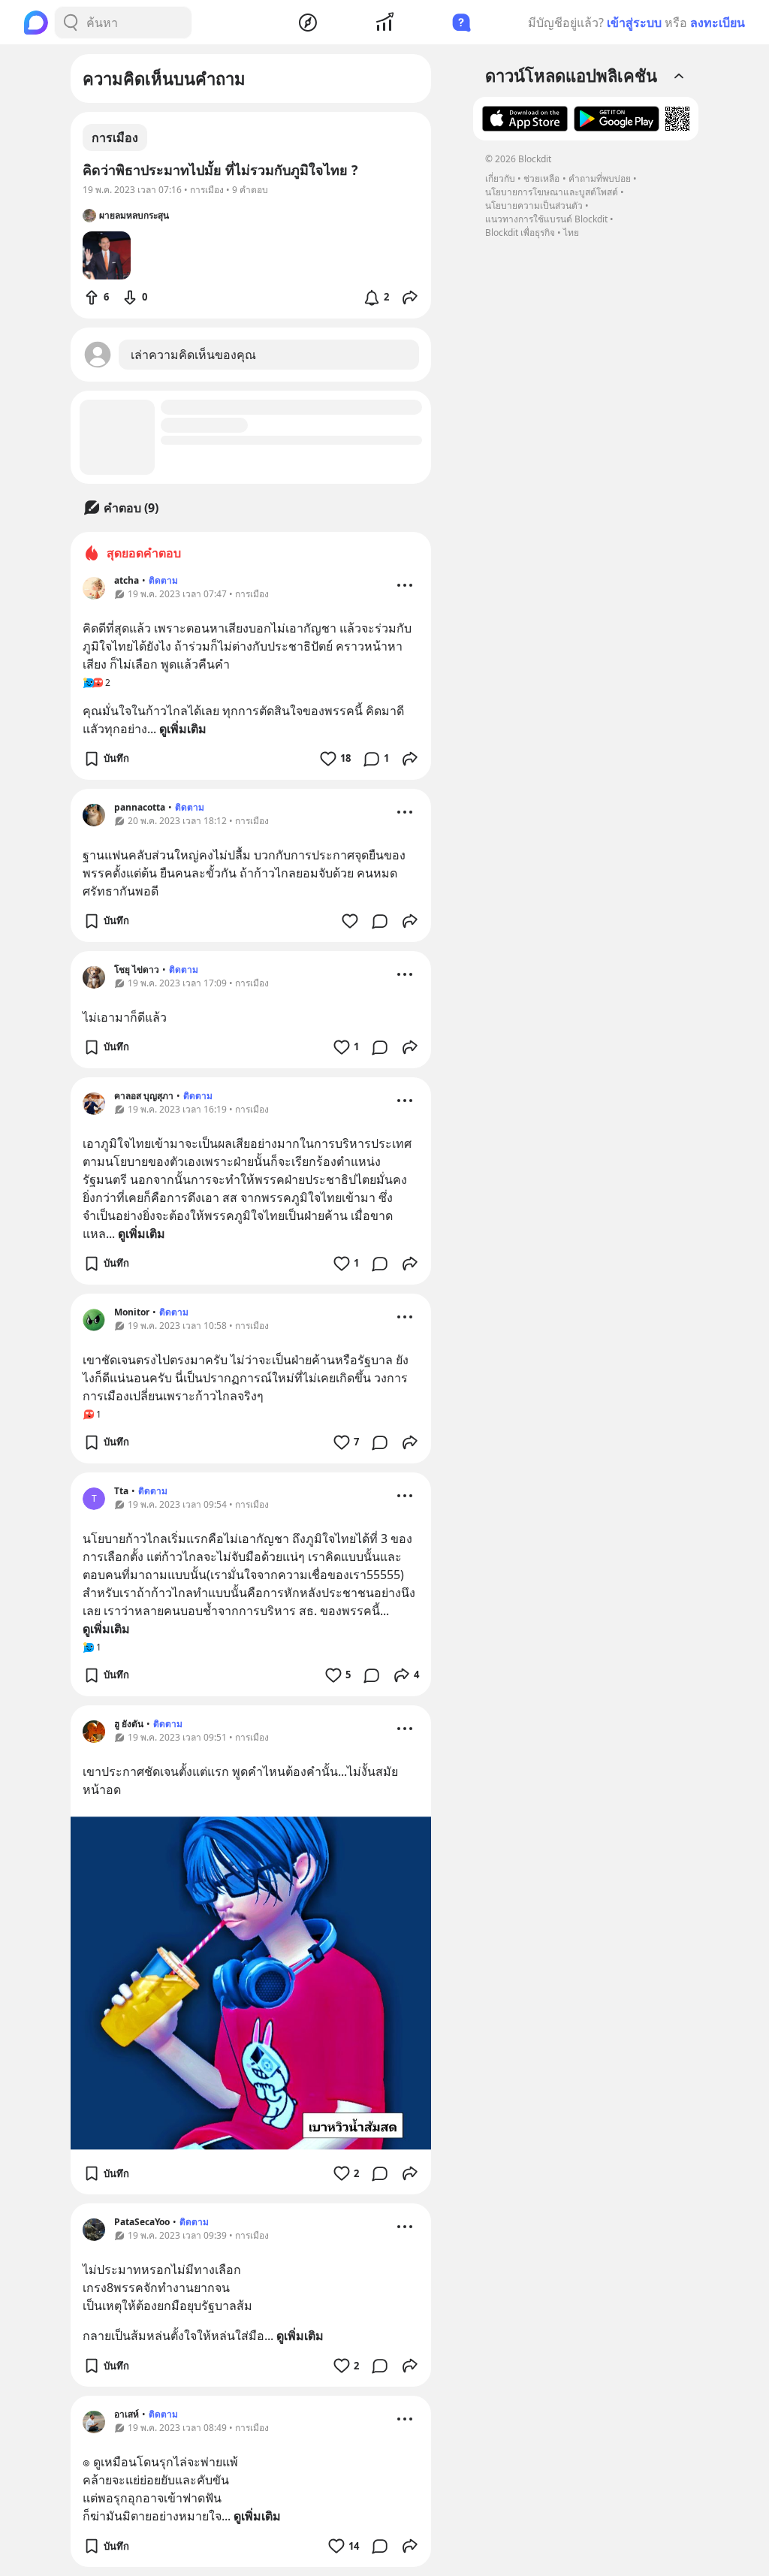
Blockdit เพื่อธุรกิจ (520, 233)
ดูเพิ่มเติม (183, 729)
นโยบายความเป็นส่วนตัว (534, 205)
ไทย (571, 233)
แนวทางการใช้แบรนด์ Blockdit (546, 219)
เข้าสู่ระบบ (634, 23)
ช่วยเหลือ (541, 178)
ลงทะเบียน (718, 23)
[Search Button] (71, 23)
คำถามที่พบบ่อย (600, 178)
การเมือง (115, 137)
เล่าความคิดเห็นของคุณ (193, 355)
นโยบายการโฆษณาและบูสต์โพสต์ (552, 192)
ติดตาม (163, 580)
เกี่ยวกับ (500, 178)
